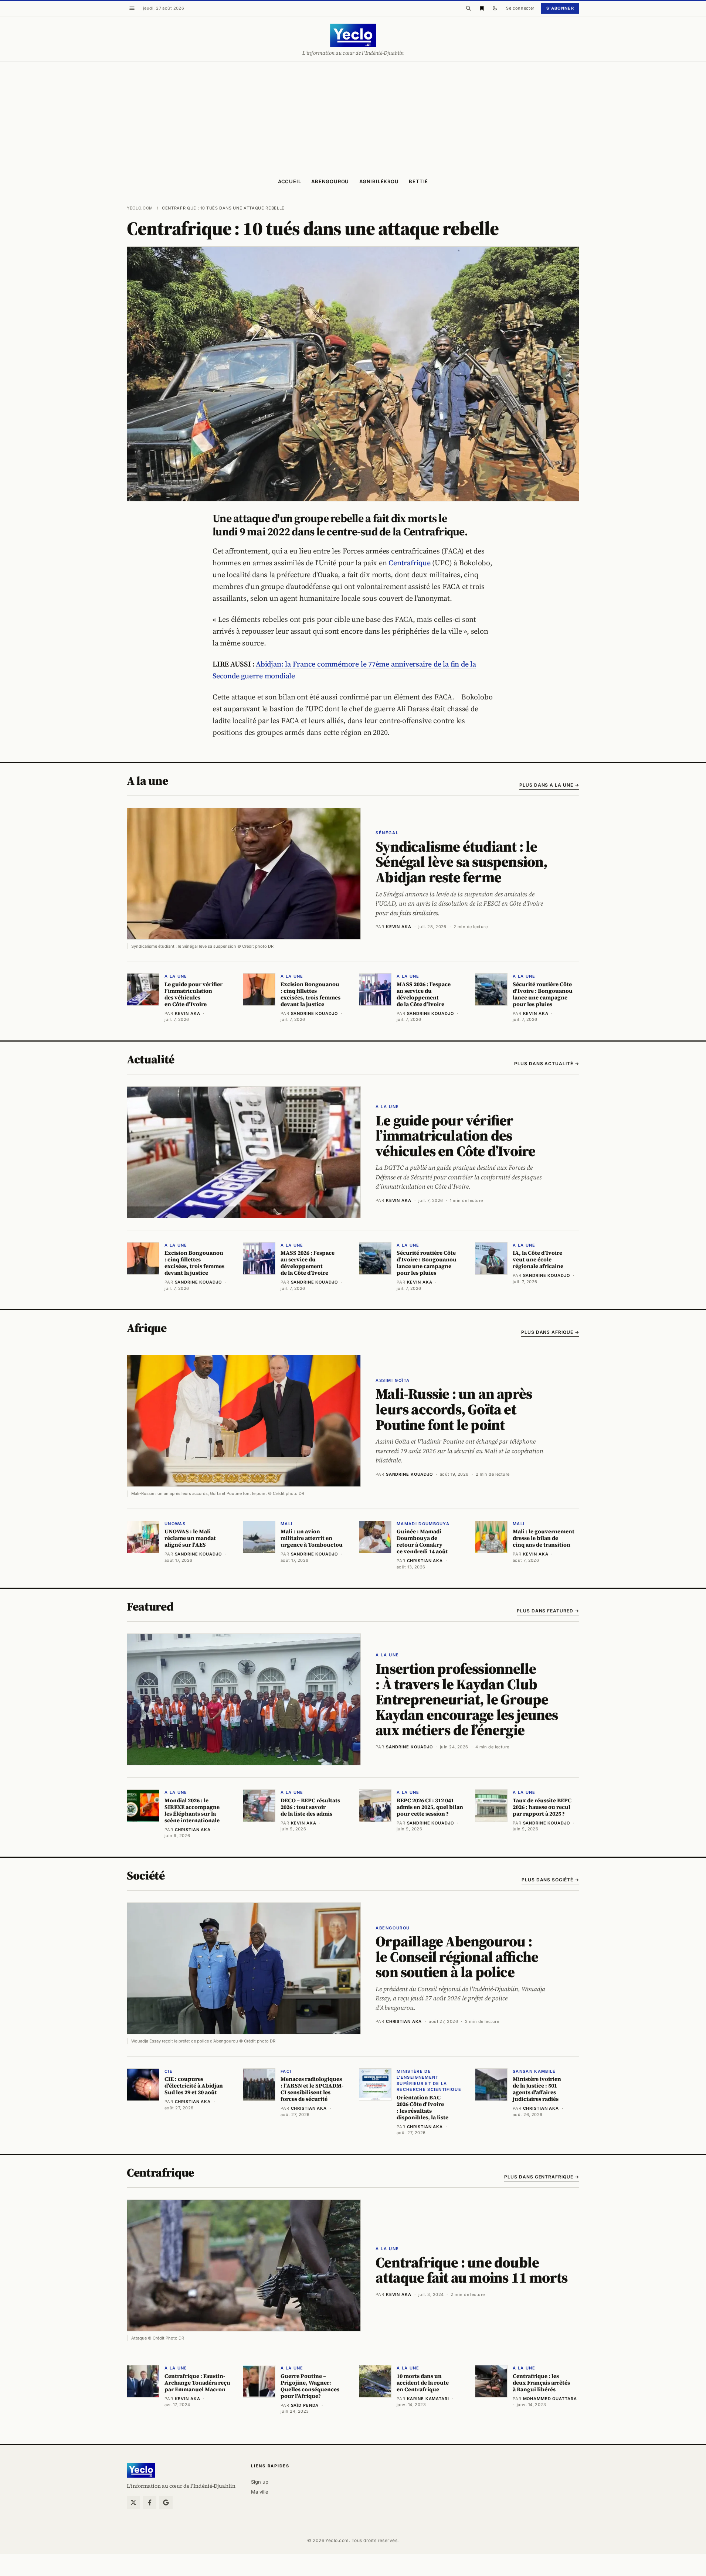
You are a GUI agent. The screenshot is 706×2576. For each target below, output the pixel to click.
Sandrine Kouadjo (409, 1474)
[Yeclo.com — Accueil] (141, 2470)
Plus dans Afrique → (550, 1332)
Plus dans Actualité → (547, 1064)
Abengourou (330, 181)
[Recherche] (468, 8)
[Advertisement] (353, 117)
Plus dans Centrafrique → (542, 2177)
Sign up (260, 2482)
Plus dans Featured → (548, 1611)
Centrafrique (409, 563)
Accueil (289, 181)
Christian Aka (404, 2021)
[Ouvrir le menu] (132, 8)
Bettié (418, 181)
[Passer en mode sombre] (495, 8)
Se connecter (520, 8)
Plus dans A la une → (549, 785)
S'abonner (560, 8)
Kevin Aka (399, 927)
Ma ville (260, 2492)
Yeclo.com (140, 208)
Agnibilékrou (379, 181)
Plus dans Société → (550, 1880)
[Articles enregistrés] (482, 8)
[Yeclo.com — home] (353, 35)
